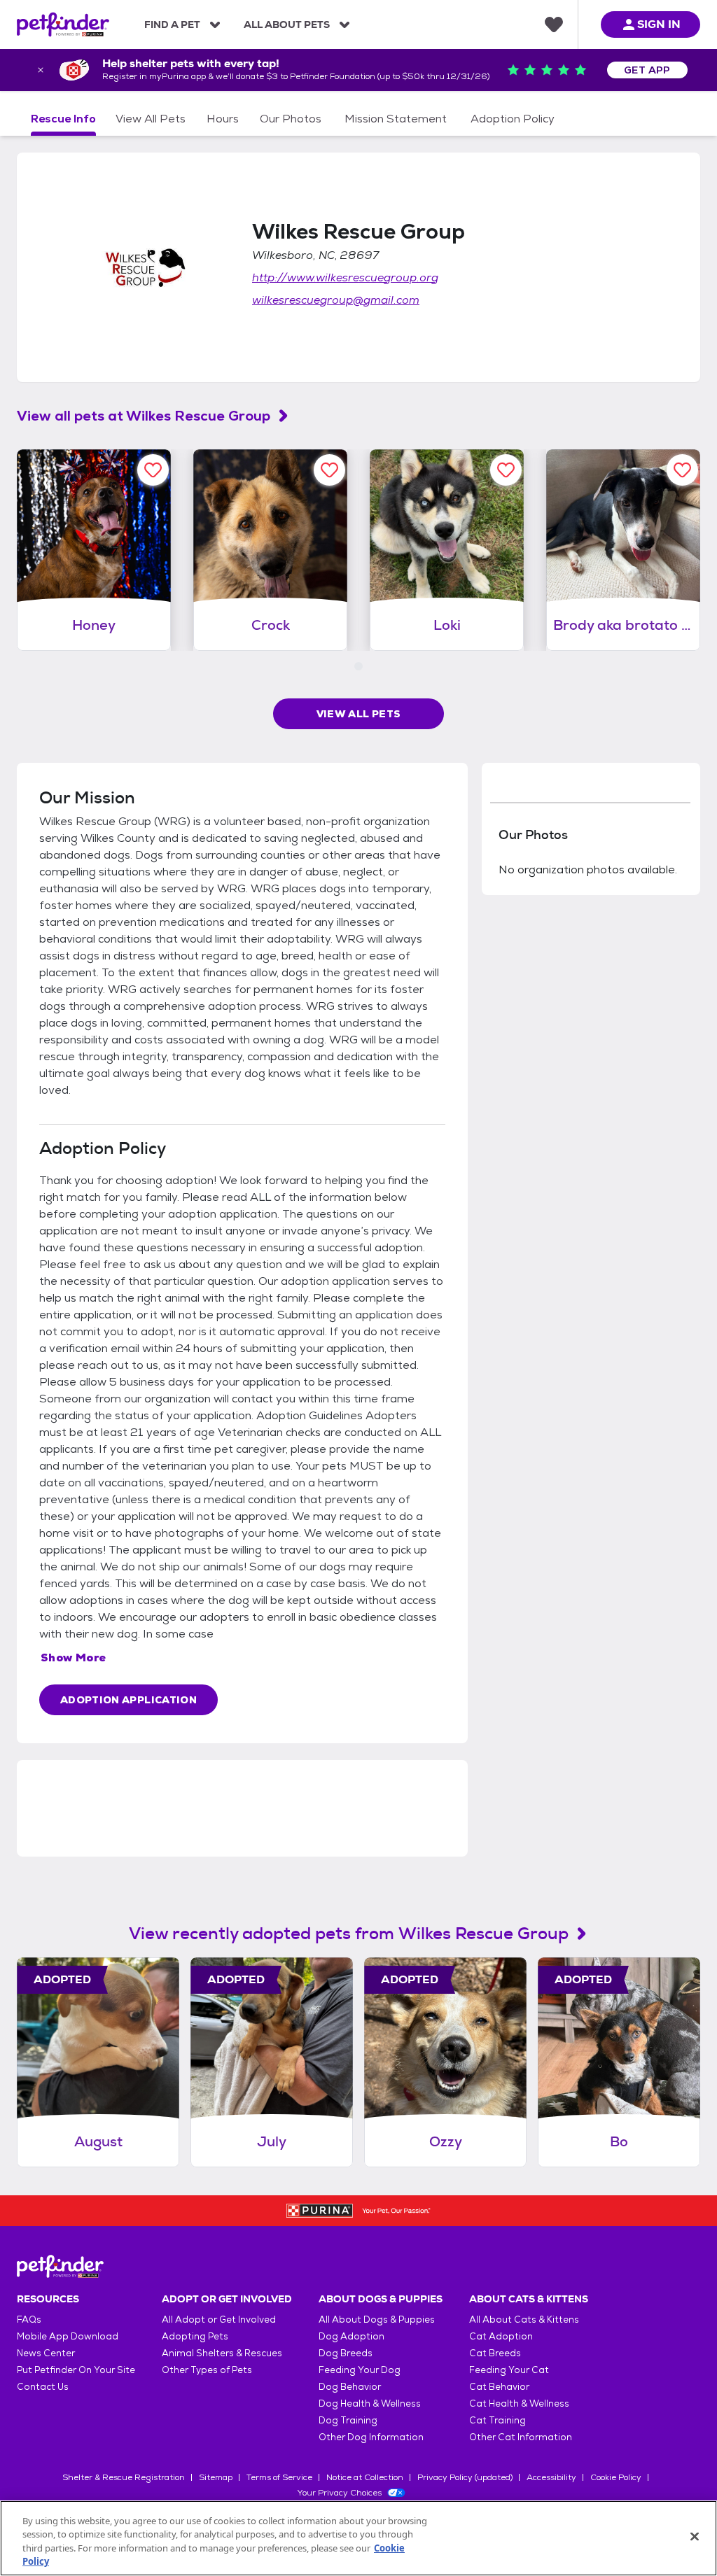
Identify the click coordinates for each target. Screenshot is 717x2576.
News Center (46, 2353)
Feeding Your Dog (360, 2370)
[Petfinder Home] (63, 24)
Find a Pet (172, 24)
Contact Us (43, 2387)
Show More (74, 1657)
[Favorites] (554, 24)
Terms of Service (279, 2477)
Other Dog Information (371, 2437)
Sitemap (216, 2477)
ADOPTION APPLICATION (128, 1700)
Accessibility (551, 2477)
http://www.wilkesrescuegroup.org (345, 277)
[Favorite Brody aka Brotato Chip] (682, 470)
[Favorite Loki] (506, 470)
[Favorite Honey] (153, 470)
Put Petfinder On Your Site (76, 2370)
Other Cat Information (521, 2437)
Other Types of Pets (207, 2370)
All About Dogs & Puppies (377, 2320)
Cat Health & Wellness (519, 2403)
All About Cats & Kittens (524, 2320)
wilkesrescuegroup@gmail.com (336, 300)
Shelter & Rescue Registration (124, 2477)
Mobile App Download (68, 2336)
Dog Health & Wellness (370, 2403)
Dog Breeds (346, 2353)
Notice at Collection (365, 2477)
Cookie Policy (616, 2477)
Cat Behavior (499, 2387)
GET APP (647, 70)
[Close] (695, 2536)
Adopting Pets (195, 2336)
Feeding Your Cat (509, 2370)
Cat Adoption (501, 2336)
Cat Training (497, 2420)
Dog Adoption (351, 2336)
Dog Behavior (350, 2387)
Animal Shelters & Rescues (222, 2353)
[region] (358, 2538)
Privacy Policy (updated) (465, 2477)
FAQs (29, 2320)
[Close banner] (41, 70)
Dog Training (348, 2420)
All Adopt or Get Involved (219, 2320)
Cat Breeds (495, 2353)
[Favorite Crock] (329, 470)
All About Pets (287, 24)
